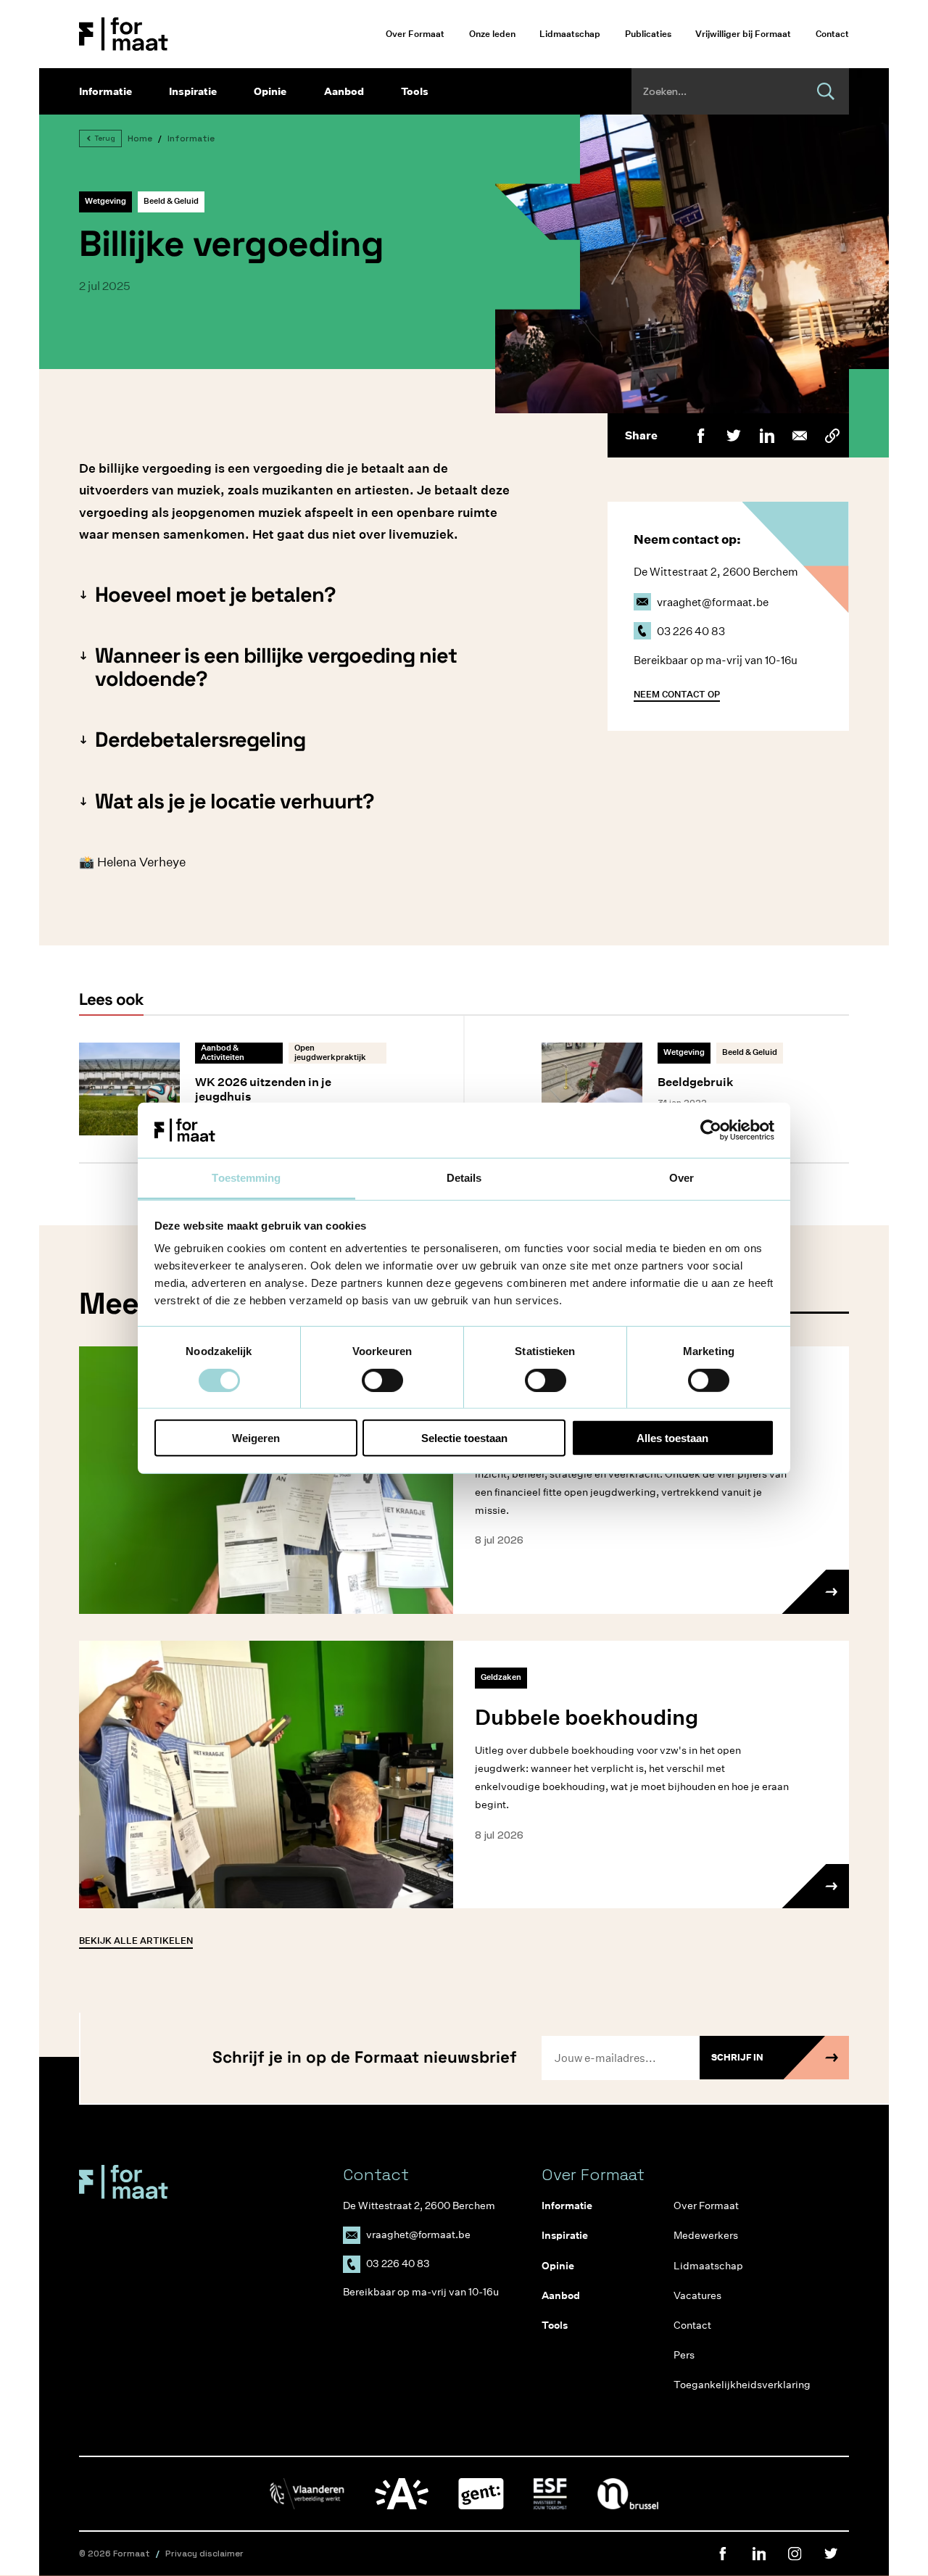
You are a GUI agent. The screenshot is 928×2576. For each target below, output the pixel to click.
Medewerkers (706, 2235)
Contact (832, 34)
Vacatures (697, 2295)
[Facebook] (701, 435)
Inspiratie (193, 91)
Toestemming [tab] (246, 1178)
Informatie (105, 91)
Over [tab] (681, 1178)
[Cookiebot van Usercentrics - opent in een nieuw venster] (711, 1130)
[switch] (382, 1380)
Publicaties (648, 34)
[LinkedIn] (767, 435)
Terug (105, 138)
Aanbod (344, 91)
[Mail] (799, 435)
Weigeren (256, 1438)
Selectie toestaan (464, 1438)
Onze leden (492, 34)
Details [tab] (464, 1178)
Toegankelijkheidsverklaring (728, 2385)
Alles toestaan (672, 1438)
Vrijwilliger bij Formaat (743, 34)
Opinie (270, 91)
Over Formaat (415, 34)
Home (140, 138)
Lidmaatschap (570, 34)
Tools (415, 91)
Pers (684, 2355)
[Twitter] (733, 435)
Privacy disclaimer (204, 2554)
